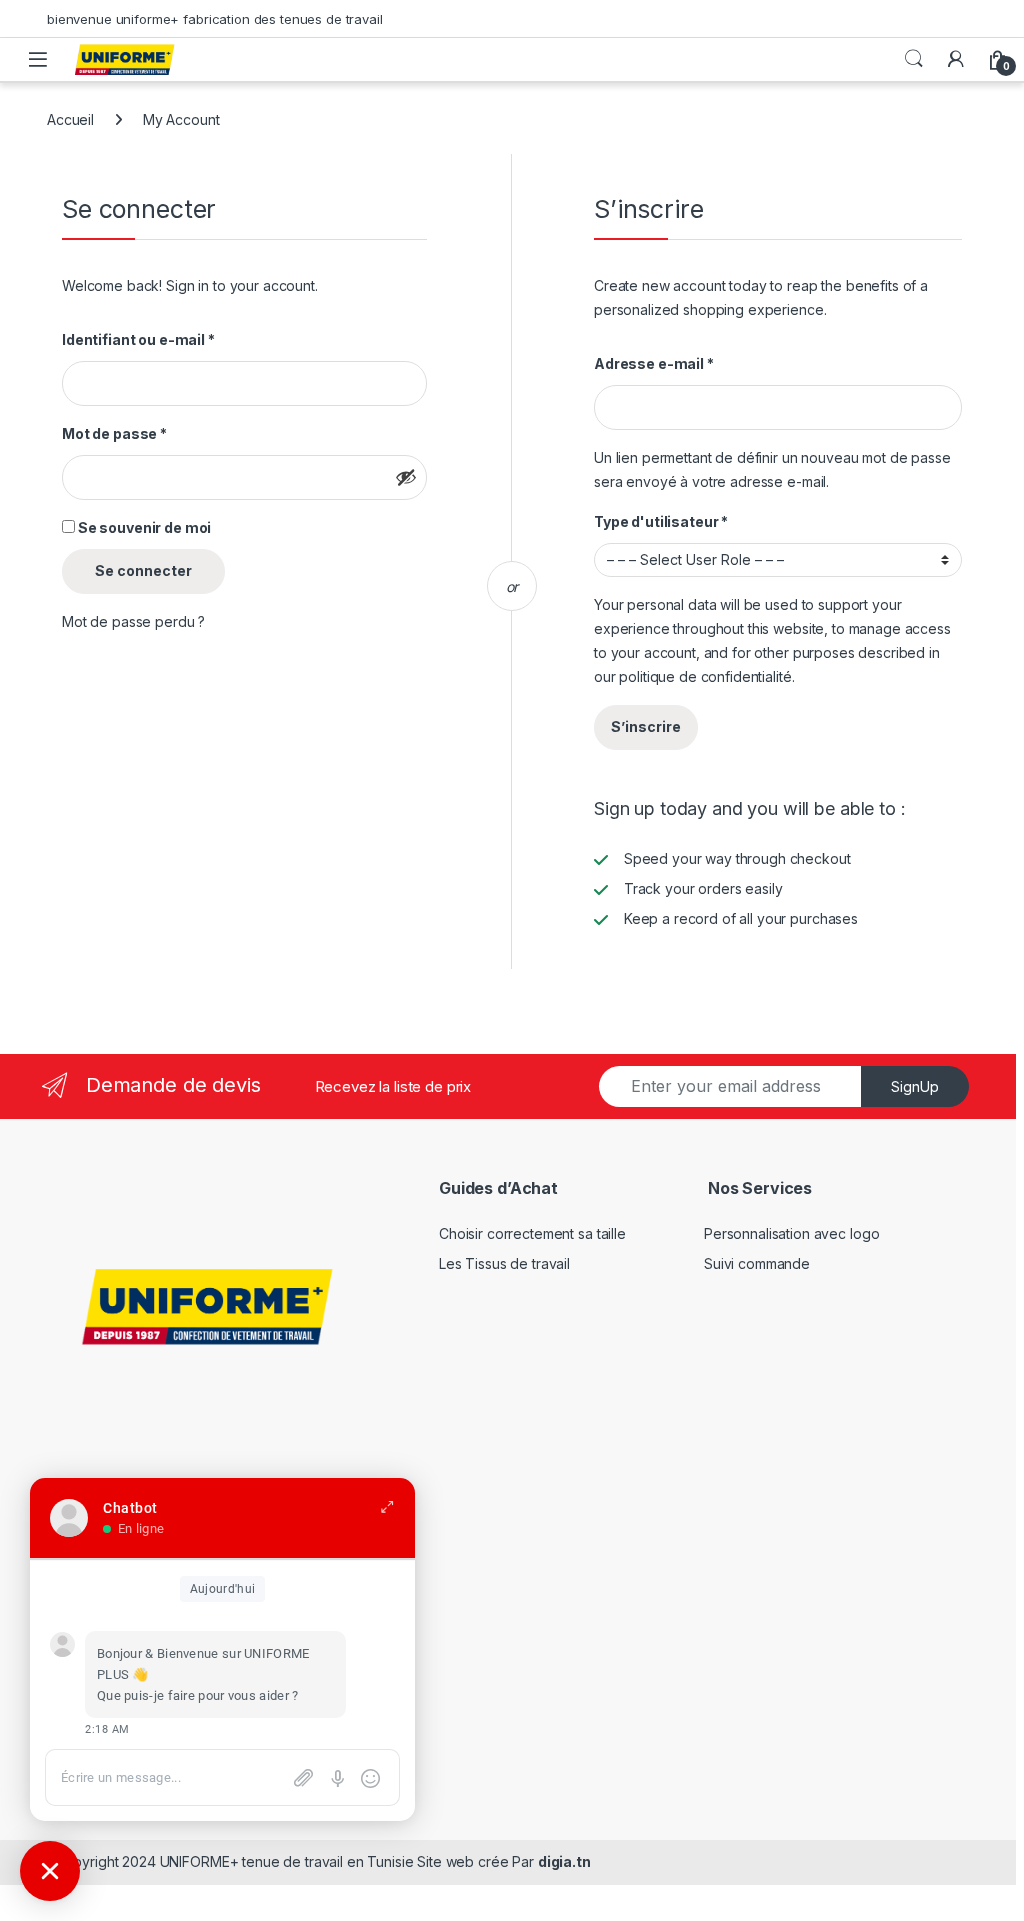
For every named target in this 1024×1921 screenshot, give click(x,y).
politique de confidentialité (705, 676)
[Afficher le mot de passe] (406, 477)
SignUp (915, 1086)
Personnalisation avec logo (791, 1233)
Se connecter (143, 570)
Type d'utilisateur (661, 521)
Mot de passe (114, 433)
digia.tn (564, 1861)
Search (914, 59)
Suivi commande (757, 1263)
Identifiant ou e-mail (138, 339)
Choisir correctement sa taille (532, 1233)
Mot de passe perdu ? (133, 621)
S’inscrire (646, 726)
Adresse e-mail (654, 363)
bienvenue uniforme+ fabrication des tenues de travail (215, 19)
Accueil (70, 119)
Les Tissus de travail (504, 1263)
